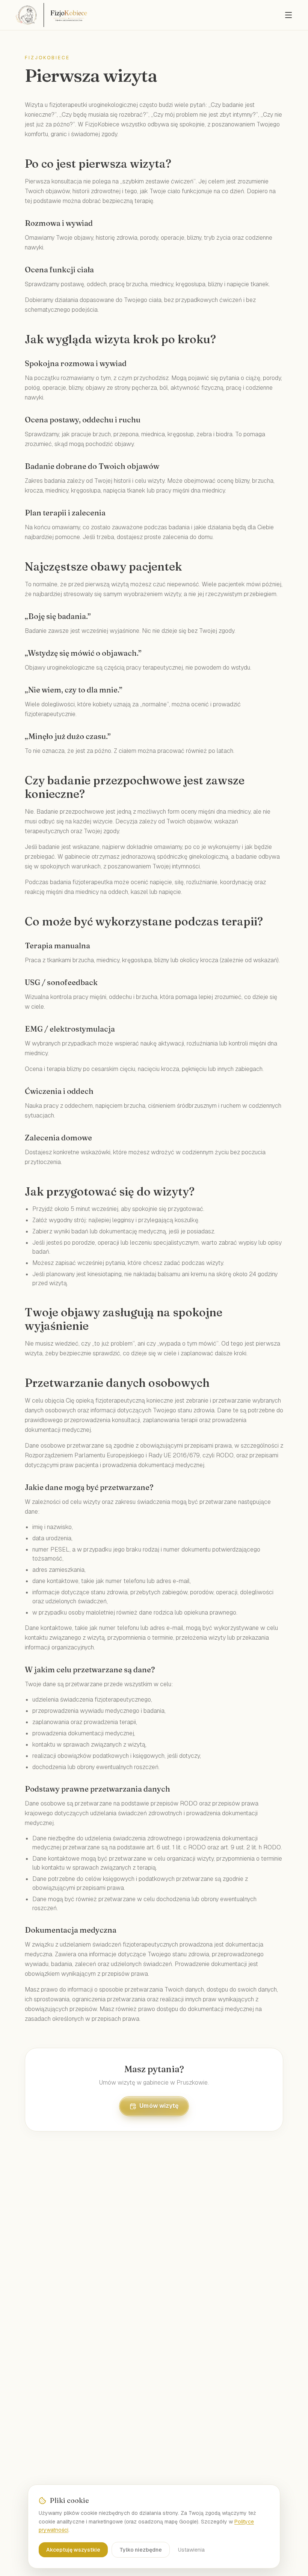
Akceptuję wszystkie (73, 2550)
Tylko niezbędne (141, 2550)
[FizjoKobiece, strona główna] (51, 15)
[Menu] (288, 15)
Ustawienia (191, 2550)
